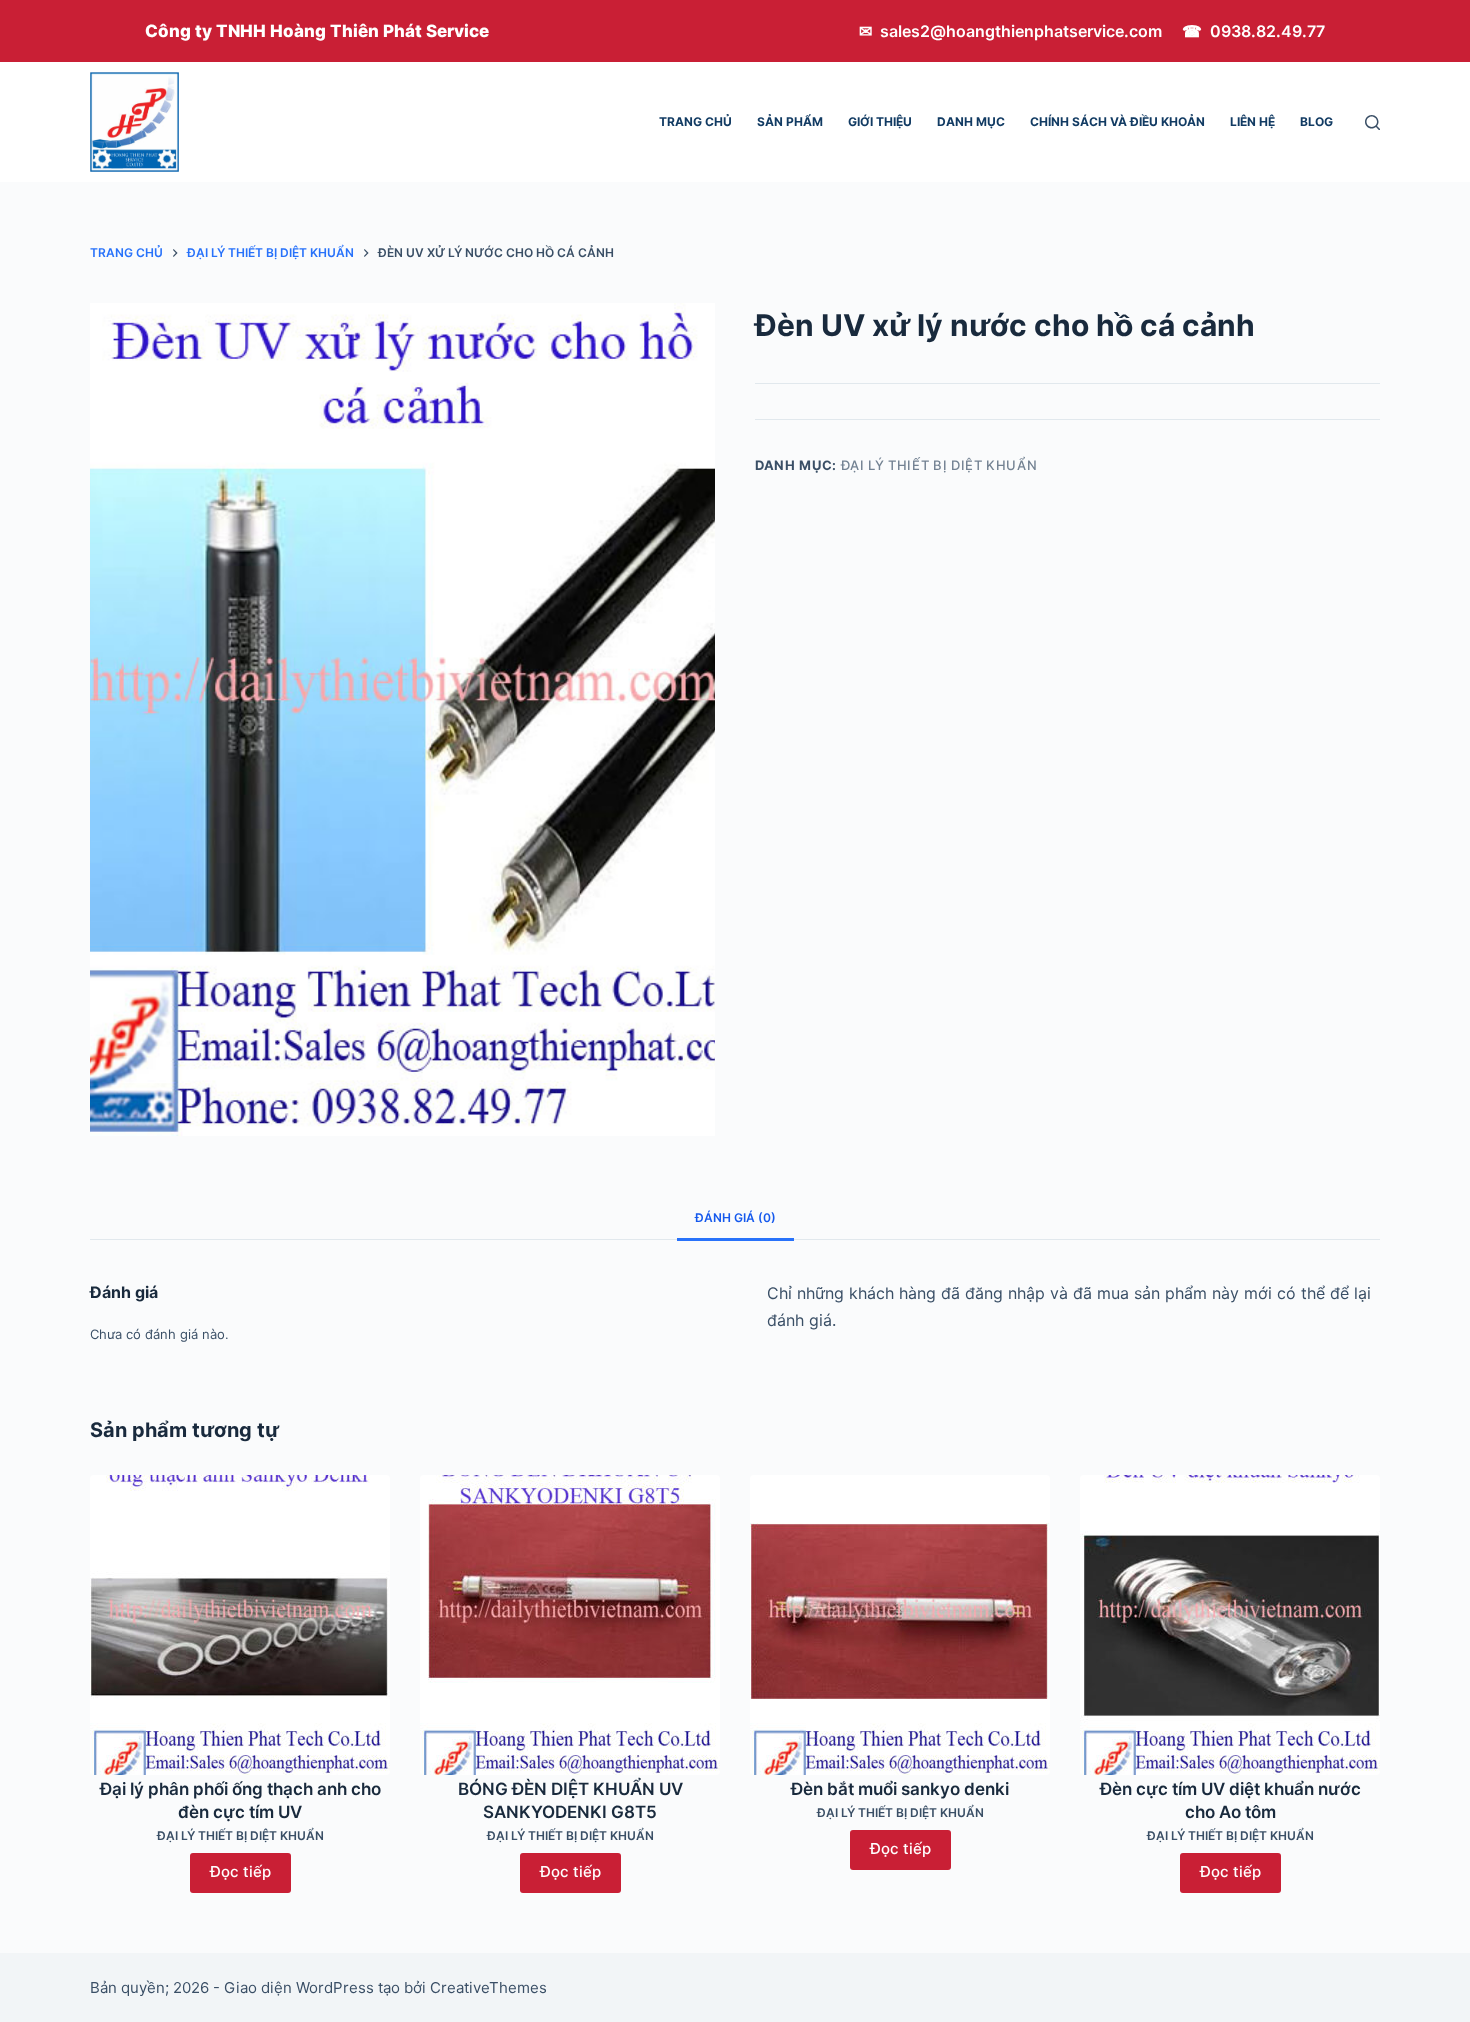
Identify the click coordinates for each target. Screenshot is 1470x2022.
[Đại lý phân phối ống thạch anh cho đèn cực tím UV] (240, 1625)
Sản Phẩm (790, 121)
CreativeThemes (488, 1987)
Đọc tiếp (240, 1871)
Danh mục (971, 121)
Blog (1316, 121)
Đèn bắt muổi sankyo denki (900, 1789)
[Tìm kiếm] (1372, 122)
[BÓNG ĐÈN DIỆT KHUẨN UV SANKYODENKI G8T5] (570, 1625)
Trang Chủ (695, 121)
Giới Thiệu (880, 121)
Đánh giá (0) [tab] (735, 1217)
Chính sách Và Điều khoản (1117, 121)
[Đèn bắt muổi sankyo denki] (900, 1625)
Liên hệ (1252, 121)
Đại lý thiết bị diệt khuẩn (939, 465)
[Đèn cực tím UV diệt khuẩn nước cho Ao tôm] (1230, 1625)
